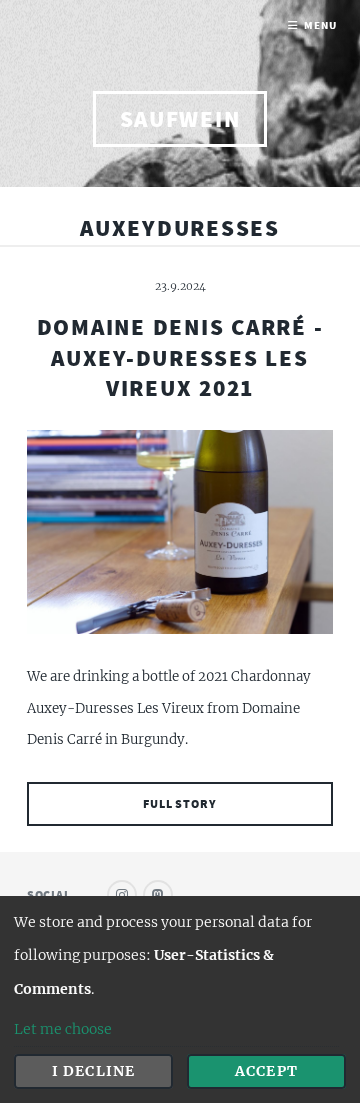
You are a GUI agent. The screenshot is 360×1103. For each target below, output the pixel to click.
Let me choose (63, 1029)
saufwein (180, 118)
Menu (320, 25)
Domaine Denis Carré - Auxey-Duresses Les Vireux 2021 (180, 357)
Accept (266, 1071)
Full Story (180, 803)
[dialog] (180, 999)
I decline (93, 1071)
